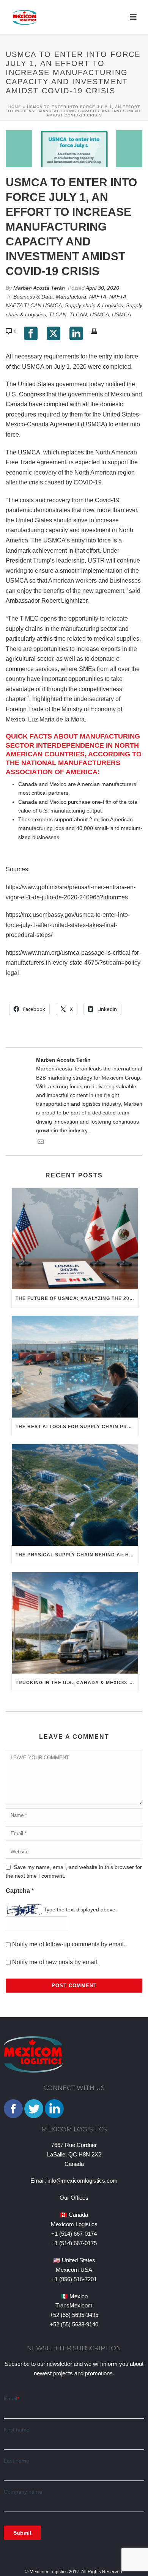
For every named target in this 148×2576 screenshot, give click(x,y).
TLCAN (58, 314)
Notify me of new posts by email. (55, 1962)
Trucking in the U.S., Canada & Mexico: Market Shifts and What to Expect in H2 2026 (77, 1683)
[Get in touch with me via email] (41, 1143)
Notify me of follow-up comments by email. (69, 1944)
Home (15, 107)
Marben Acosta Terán (39, 288)
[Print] (98, 331)
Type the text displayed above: (80, 1910)
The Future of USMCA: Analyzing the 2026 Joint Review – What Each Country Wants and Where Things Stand (77, 1298)
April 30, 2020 (102, 288)
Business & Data (33, 297)
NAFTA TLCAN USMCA (34, 305)
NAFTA (98, 297)
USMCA (99, 314)
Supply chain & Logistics (94, 305)
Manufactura (71, 297)
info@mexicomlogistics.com (83, 2181)
